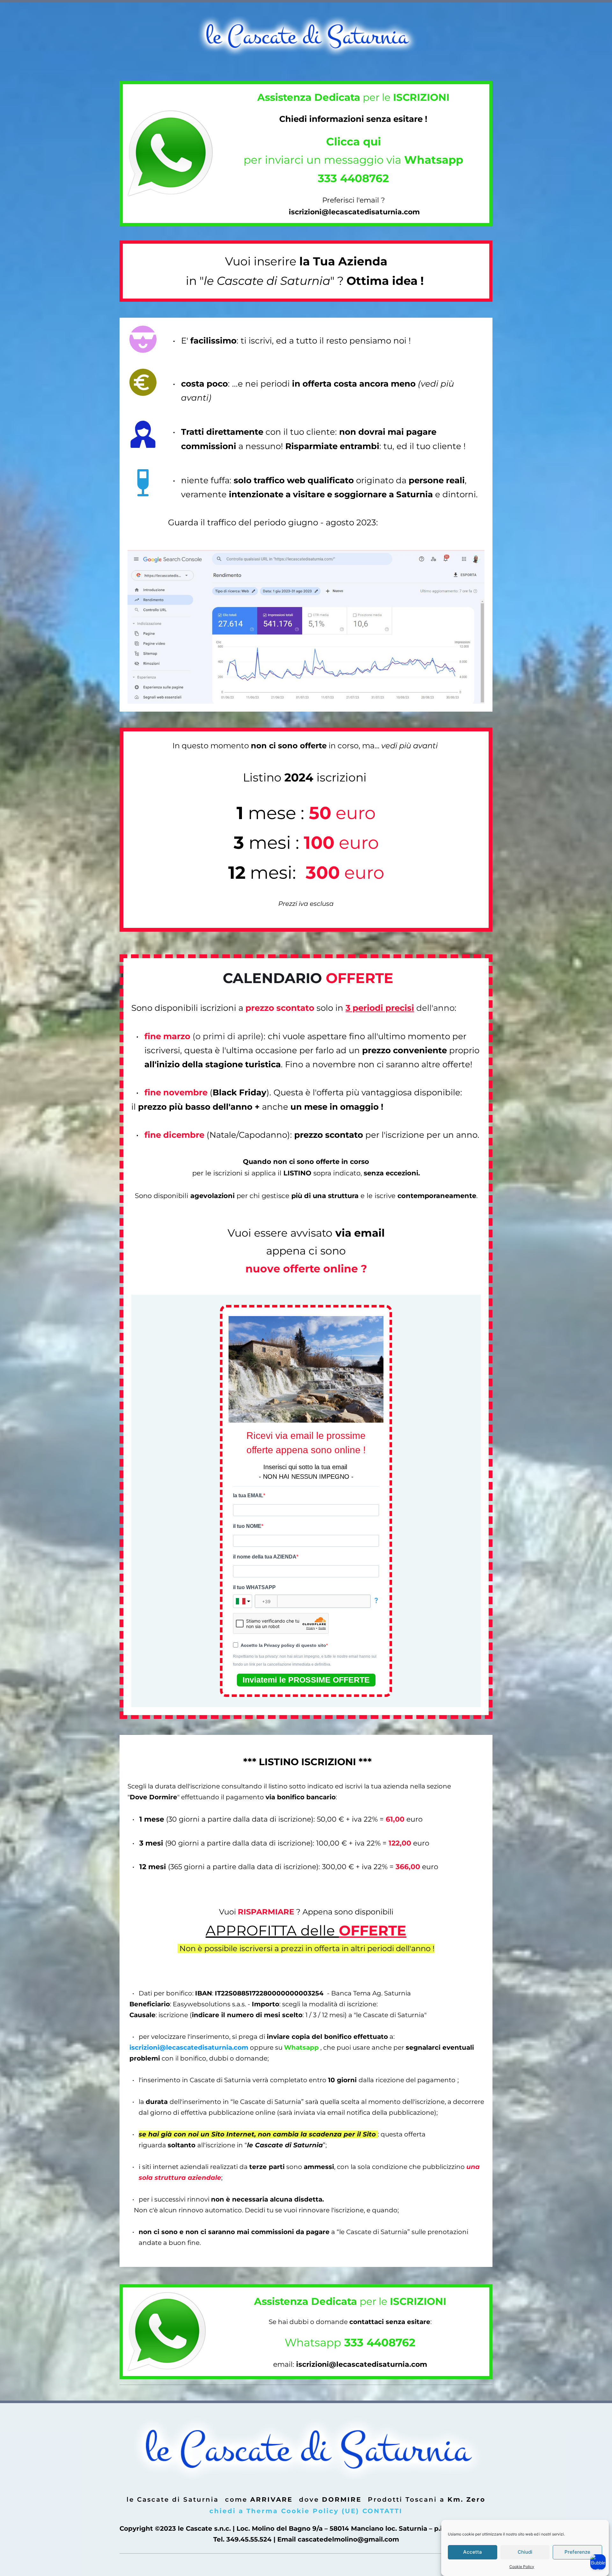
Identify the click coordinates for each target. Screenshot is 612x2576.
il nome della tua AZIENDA (265, 1557)
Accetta (473, 2552)
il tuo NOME (247, 1526)
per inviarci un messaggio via (353, 160)
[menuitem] (173, 2499)
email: (285, 2364)
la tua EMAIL (248, 1495)
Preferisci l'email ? (353, 200)
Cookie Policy (522, 2567)
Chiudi (525, 2552)
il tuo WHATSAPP (254, 1587)
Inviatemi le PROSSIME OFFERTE (306, 1680)
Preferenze (577, 2552)
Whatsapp (350, 2343)
